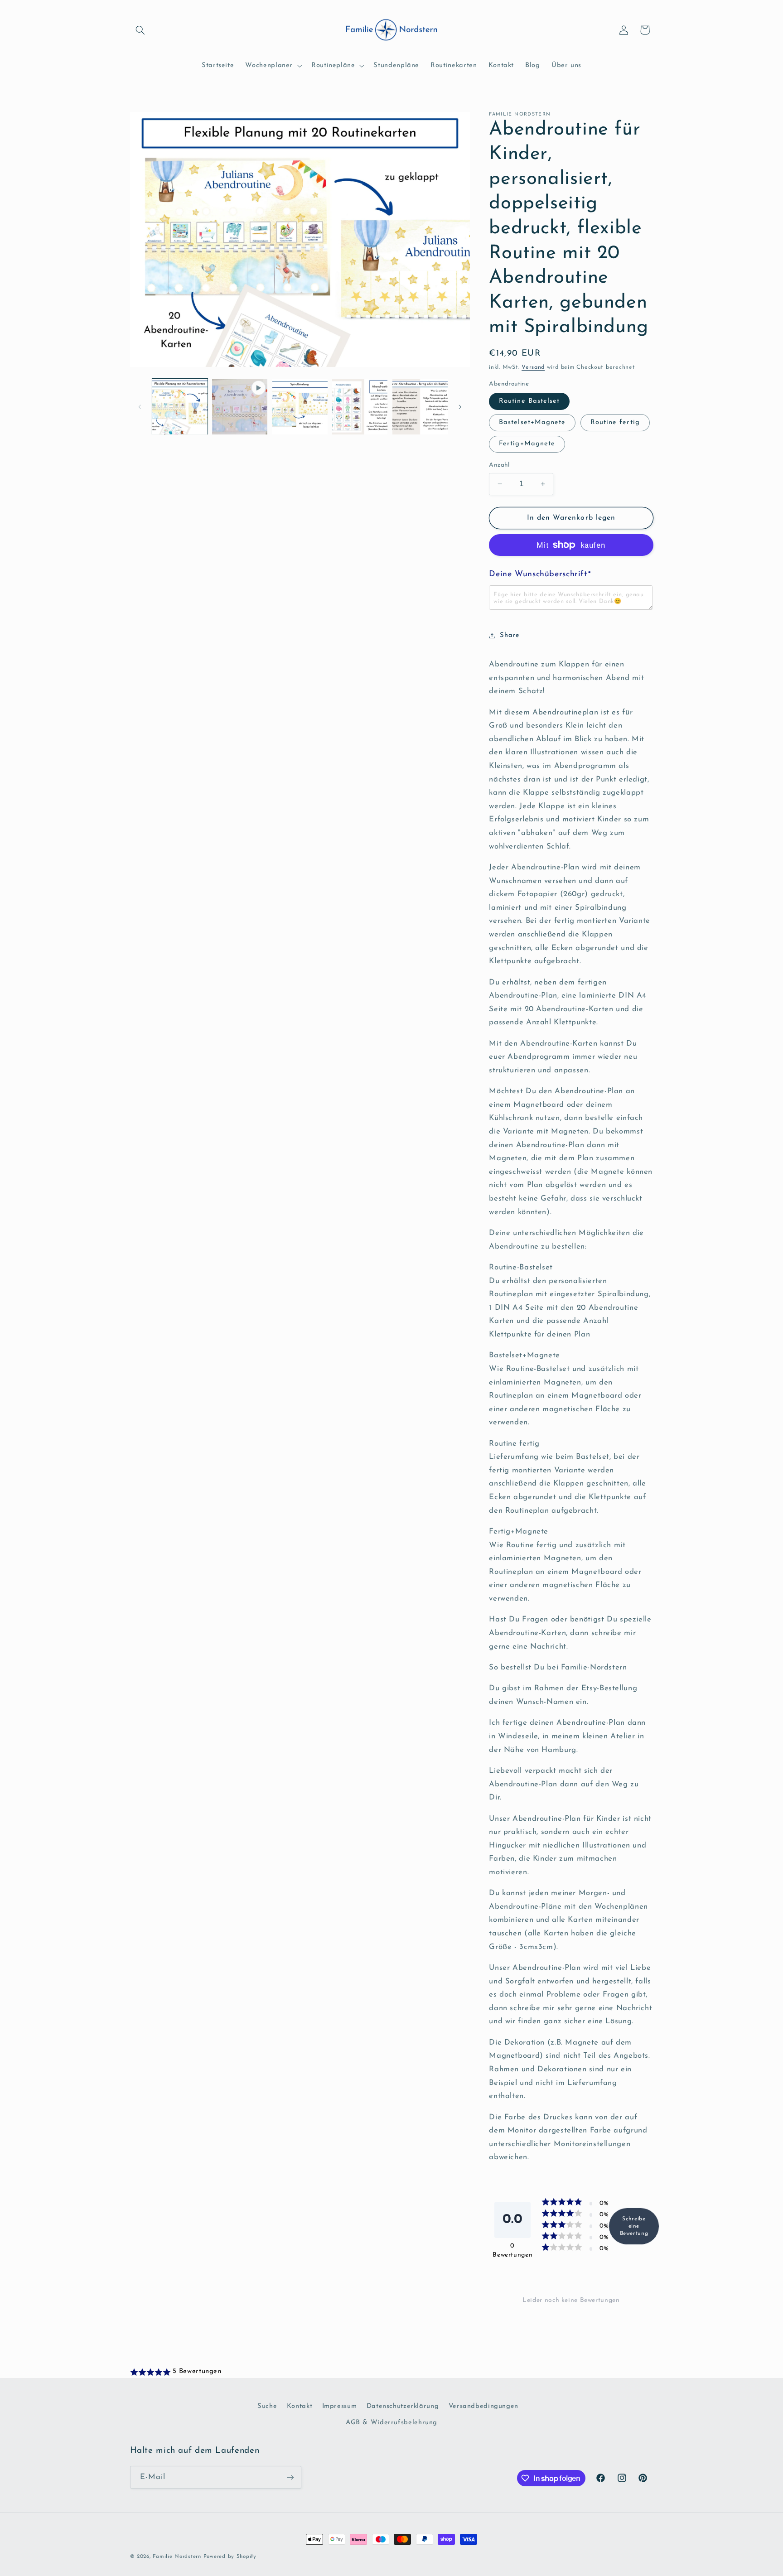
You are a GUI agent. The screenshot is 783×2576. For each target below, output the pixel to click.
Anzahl (499, 465)
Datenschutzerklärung (403, 2406)
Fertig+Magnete (527, 444)
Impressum (340, 2406)
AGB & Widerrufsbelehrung (391, 2423)
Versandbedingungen (483, 2406)
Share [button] (510, 635)
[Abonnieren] (290, 2477)
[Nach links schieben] (140, 407)
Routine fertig (615, 422)
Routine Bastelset (529, 401)
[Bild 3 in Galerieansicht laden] (300, 407)
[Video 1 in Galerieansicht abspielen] (240, 407)
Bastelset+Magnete (532, 422)
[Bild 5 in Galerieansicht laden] (360, 407)
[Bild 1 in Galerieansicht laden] (180, 407)
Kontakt (300, 2406)
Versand (533, 367)
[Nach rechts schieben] (460, 407)
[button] (140, 30)
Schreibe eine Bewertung (634, 2226)
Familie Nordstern (177, 2557)
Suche (267, 2406)
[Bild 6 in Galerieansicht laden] (420, 407)
